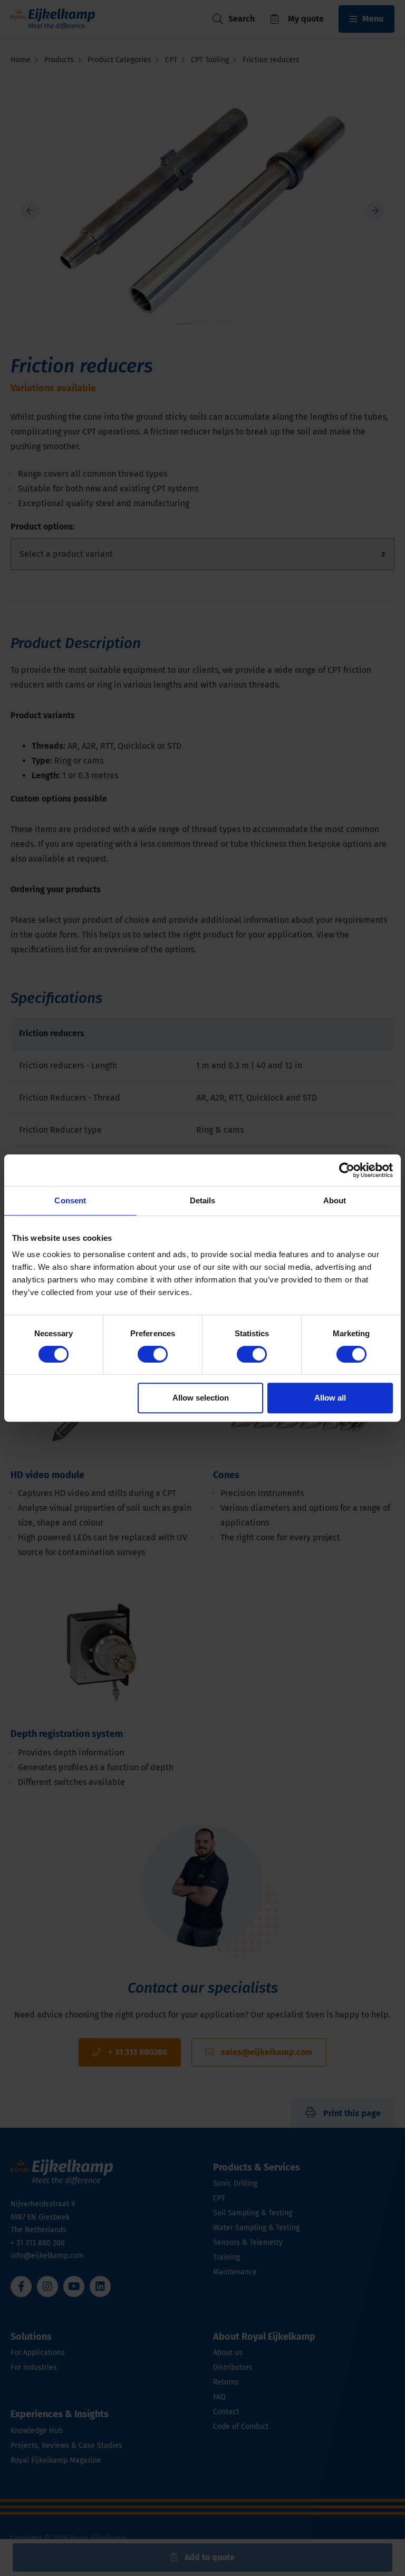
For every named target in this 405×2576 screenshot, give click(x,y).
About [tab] (335, 1200)
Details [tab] (203, 1200)
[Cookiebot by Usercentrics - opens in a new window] (347, 1170)
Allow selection (201, 1398)
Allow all (330, 1398)
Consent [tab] (70, 1200)
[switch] (153, 1354)
